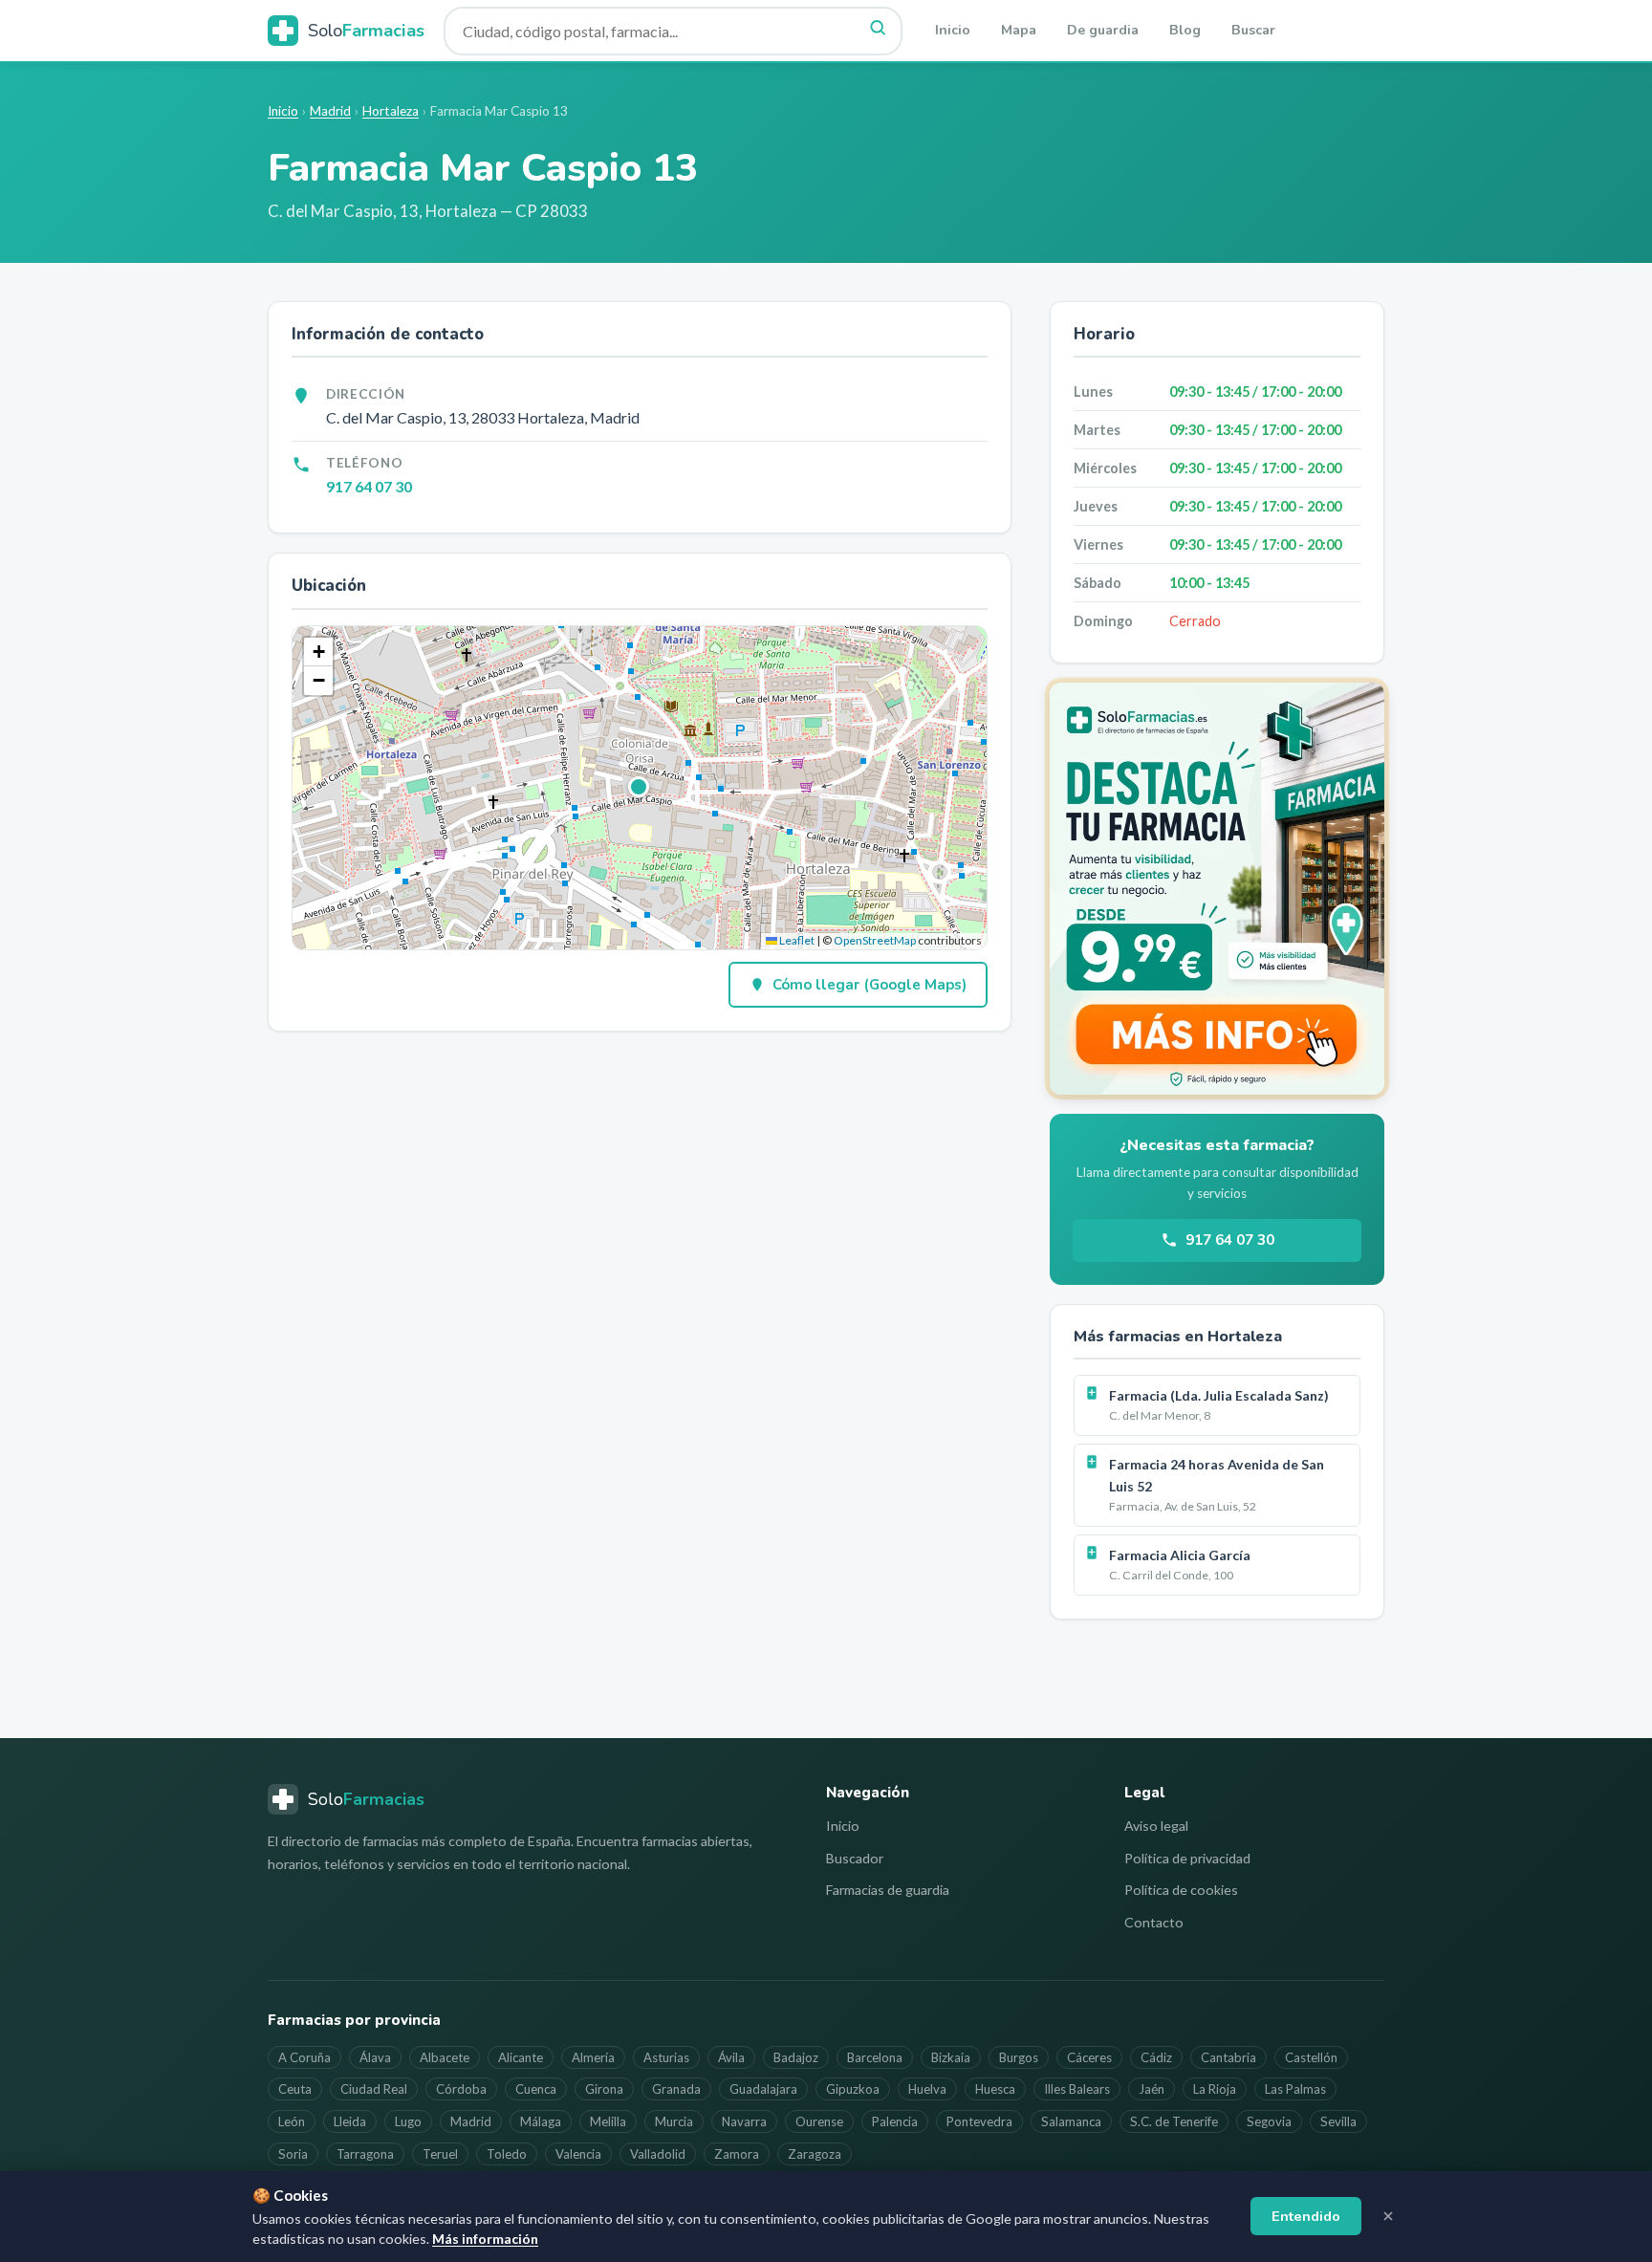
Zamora (737, 2154)
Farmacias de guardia (888, 1890)
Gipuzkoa (853, 2089)
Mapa (1019, 30)
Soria (293, 2154)
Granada (676, 2089)
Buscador (855, 1858)
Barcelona (875, 2057)
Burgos (1019, 2057)
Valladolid (658, 2154)
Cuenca (536, 2089)
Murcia (674, 2121)
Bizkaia (951, 2057)
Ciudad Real (374, 2089)
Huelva (927, 2089)
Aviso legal (1156, 1826)
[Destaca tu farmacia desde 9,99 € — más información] (1217, 889)
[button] (640, 788)
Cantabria (1228, 2057)
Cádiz (1156, 2057)
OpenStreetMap (875, 940)
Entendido (1306, 2216)
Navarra (744, 2121)
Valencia (578, 2154)
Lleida (350, 2121)
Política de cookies (1181, 1890)
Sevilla (1338, 2121)
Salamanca (1071, 2121)
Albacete (445, 2057)
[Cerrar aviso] (1388, 2216)
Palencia (895, 2121)
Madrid (330, 111)
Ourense (819, 2121)
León (292, 2121)
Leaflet (796, 940)
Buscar (1253, 30)
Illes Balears (1077, 2089)
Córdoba (461, 2089)
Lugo (408, 2121)
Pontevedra (979, 2121)
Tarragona (365, 2154)
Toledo (507, 2154)
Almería (593, 2057)
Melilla (608, 2121)
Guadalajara (763, 2089)
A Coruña (304, 2057)
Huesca (995, 2089)
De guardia (1103, 30)
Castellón (1311, 2057)
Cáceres (1089, 2057)
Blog (1185, 30)
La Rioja (1215, 2089)
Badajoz (796, 2057)
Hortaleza (391, 111)
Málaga (541, 2121)
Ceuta (295, 2089)
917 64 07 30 (369, 486)
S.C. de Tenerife (1174, 2121)
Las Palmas (1295, 2089)
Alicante (521, 2057)
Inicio (953, 30)
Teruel (440, 2154)
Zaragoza (815, 2154)
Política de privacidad (1187, 1858)
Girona (604, 2089)
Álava (375, 2057)
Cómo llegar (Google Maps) (869, 985)
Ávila (731, 2057)
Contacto (1154, 1922)
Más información (485, 2239)
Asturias (666, 2057)
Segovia (1269, 2121)
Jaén (1152, 2089)
